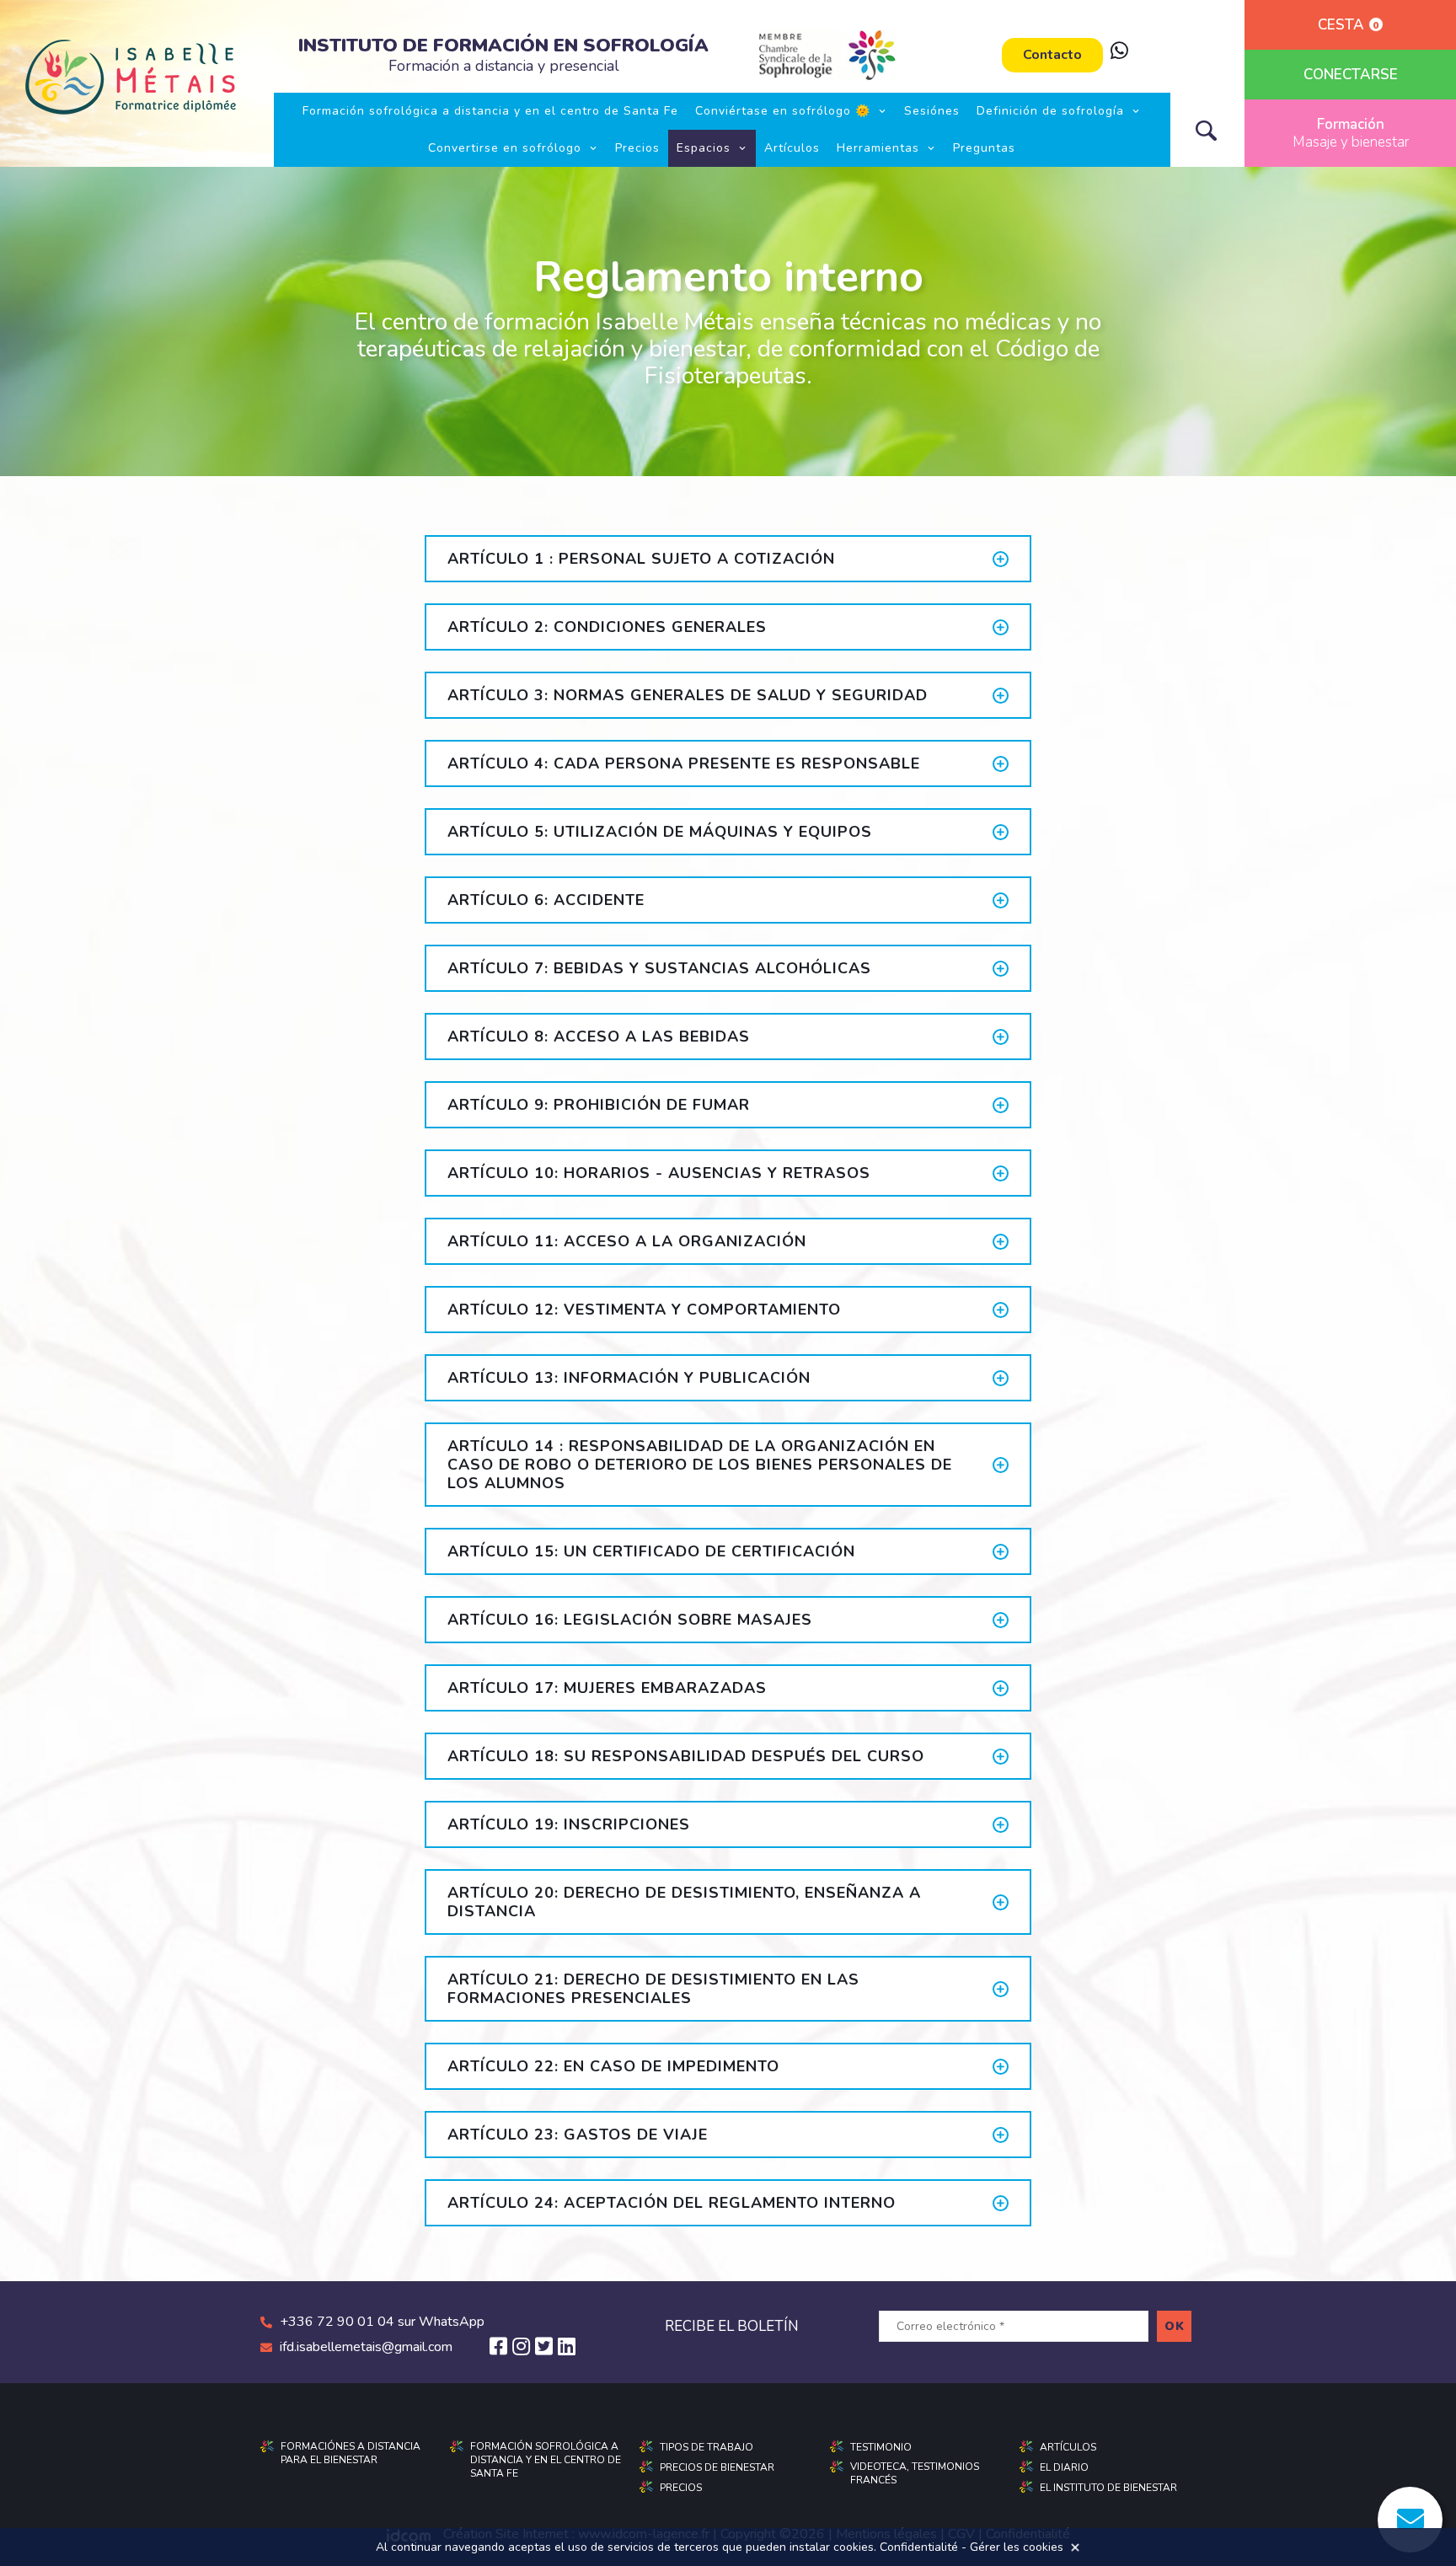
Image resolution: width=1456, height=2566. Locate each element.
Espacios (704, 148)
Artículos (792, 148)
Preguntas (984, 148)
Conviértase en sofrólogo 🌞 (783, 111)
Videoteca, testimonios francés (915, 2473)
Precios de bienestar (717, 2467)
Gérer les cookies (1017, 2547)
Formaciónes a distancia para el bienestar (351, 2453)
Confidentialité (919, 2547)
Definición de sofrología (1050, 111)
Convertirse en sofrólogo (505, 148)
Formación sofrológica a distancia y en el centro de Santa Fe (490, 111)
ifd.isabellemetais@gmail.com (366, 2347)
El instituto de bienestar (1108, 2488)
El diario (1064, 2467)
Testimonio (881, 2447)
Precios (637, 148)
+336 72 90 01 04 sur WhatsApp (382, 2322)
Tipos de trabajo (707, 2447)
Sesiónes (932, 111)
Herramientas (878, 148)
